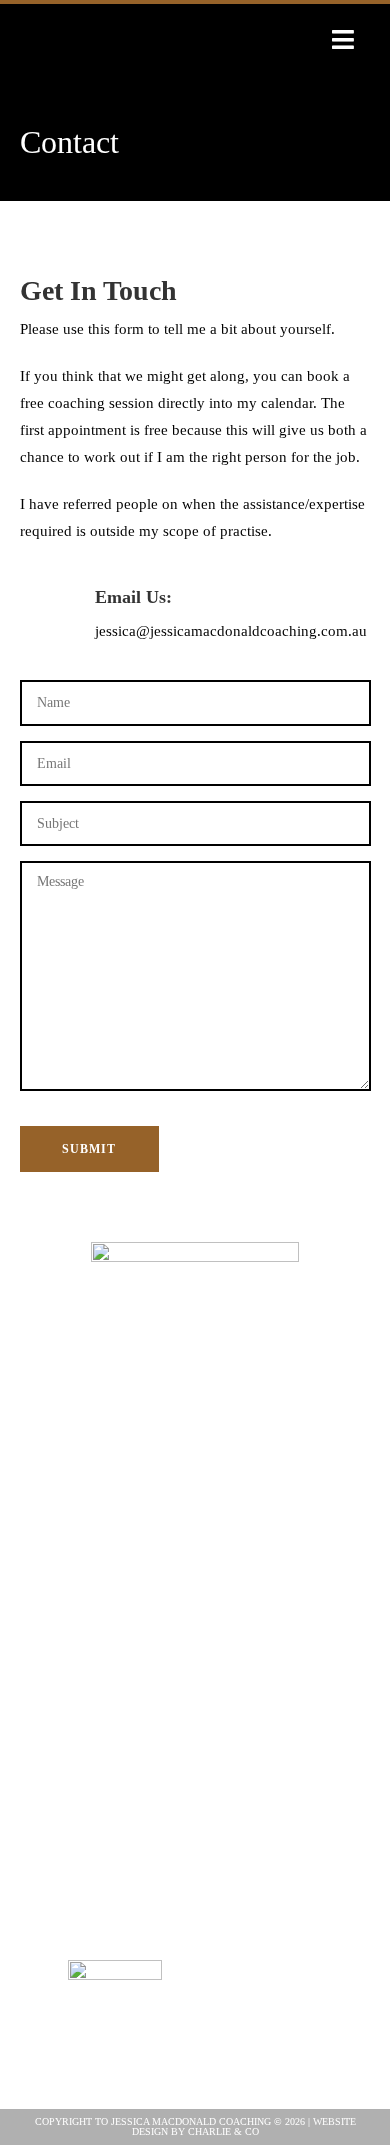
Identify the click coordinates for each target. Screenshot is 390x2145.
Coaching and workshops (194, 1539)
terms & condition (194, 1714)
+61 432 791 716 (195, 1770)
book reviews (195, 1639)
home (194, 1489)
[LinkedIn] (275, 2022)
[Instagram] (318, 1959)
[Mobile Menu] (343, 40)
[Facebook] (273, 1959)
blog (194, 1564)
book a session (194, 1614)
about (195, 1514)
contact (195, 1664)
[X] (230, 1959)
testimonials (195, 1589)
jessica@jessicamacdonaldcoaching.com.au (231, 631)
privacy (195, 1689)
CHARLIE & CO (223, 2131)
